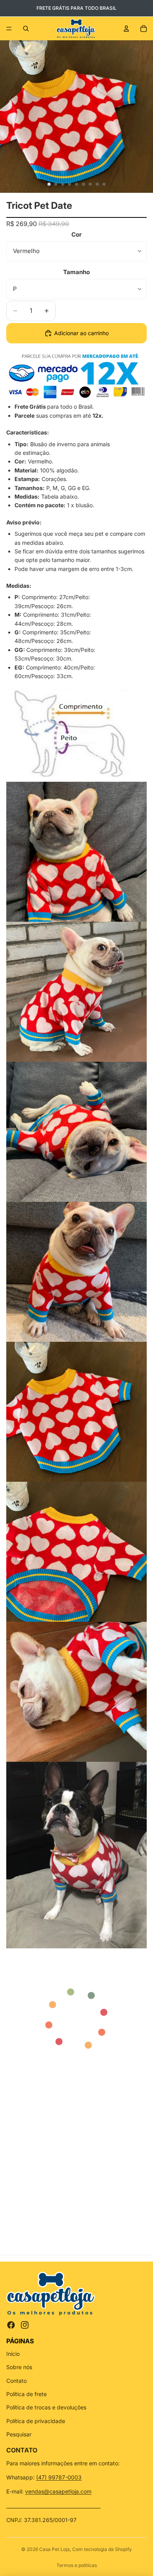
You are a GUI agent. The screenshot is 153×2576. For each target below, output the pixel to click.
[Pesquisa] (26, 29)
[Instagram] (25, 2325)
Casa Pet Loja (55, 2549)
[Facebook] (11, 2325)
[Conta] (126, 29)
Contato (16, 2381)
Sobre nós (19, 2367)
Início (13, 2354)
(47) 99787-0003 (59, 2477)
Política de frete (26, 2394)
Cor (76, 234)
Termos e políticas (77, 2565)
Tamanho (76, 272)
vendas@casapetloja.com (58, 2491)
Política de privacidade (36, 2421)
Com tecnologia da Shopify (102, 2549)
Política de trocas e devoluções (46, 2407)
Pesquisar (19, 2434)
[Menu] (9, 29)
